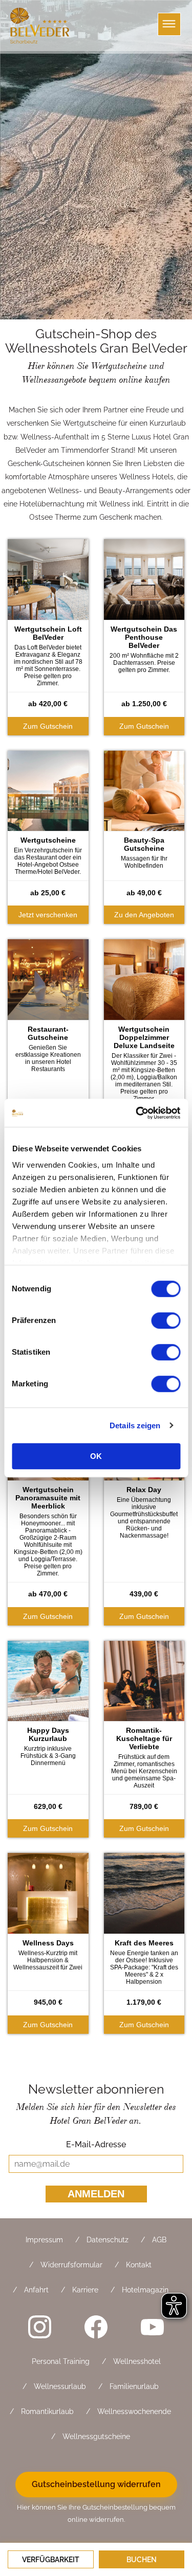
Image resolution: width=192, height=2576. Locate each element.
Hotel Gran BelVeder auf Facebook (96, 2327)
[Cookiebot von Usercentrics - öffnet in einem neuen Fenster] (137, 1113)
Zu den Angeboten (144, 915)
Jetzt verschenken (48, 915)
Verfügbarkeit (51, 2560)
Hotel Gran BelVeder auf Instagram (40, 2327)
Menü (169, 24)
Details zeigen (135, 1425)
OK (96, 1456)
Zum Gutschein (48, 726)
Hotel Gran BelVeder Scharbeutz (41, 26)
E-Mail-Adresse (96, 2144)
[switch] (166, 1320)
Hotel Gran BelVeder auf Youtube (153, 2327)
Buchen (142, 2560)
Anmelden (96, 2194)
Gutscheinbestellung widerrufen (96, 2484)
